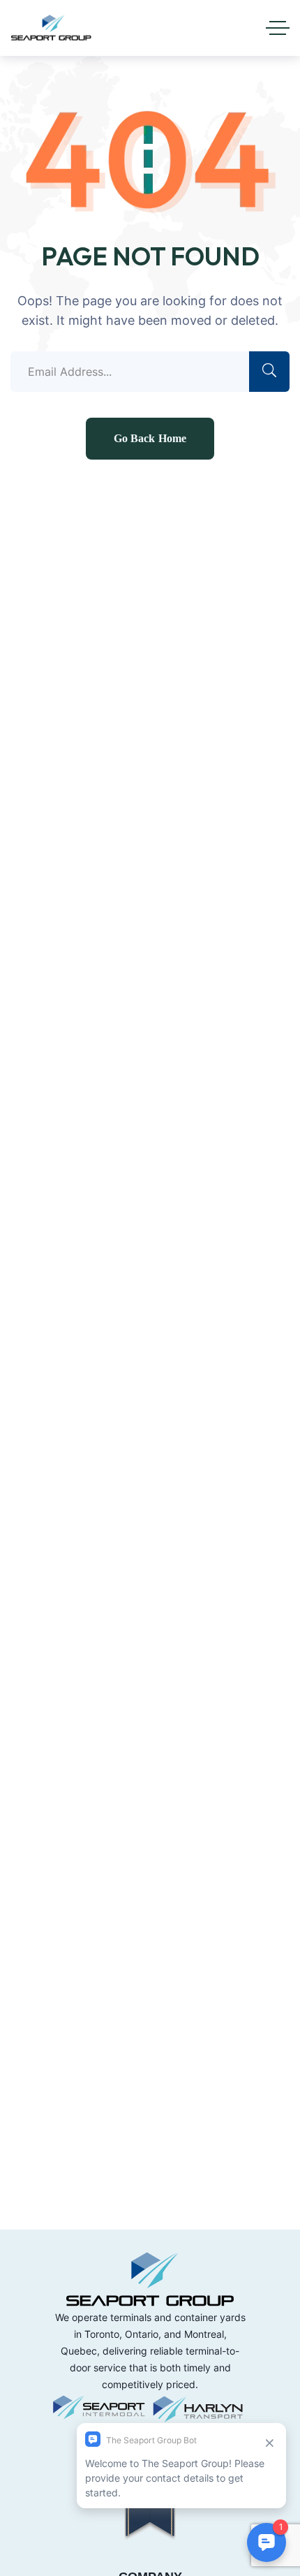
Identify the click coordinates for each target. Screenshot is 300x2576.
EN (207, 24)
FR (231, 24)
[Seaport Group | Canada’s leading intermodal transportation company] (51, 28)
